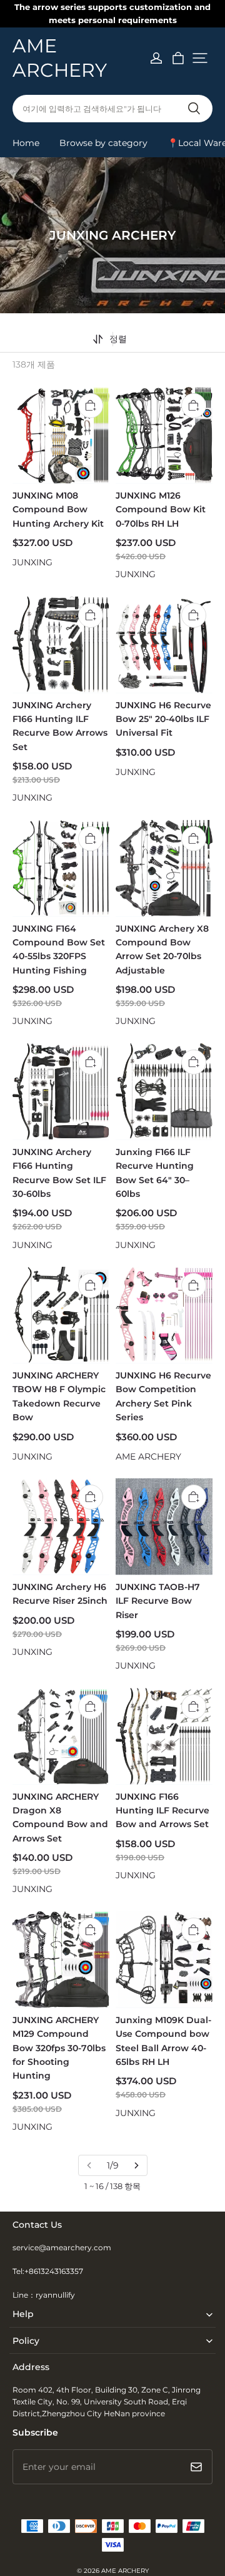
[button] (200, 58)
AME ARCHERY (125, 2571)
